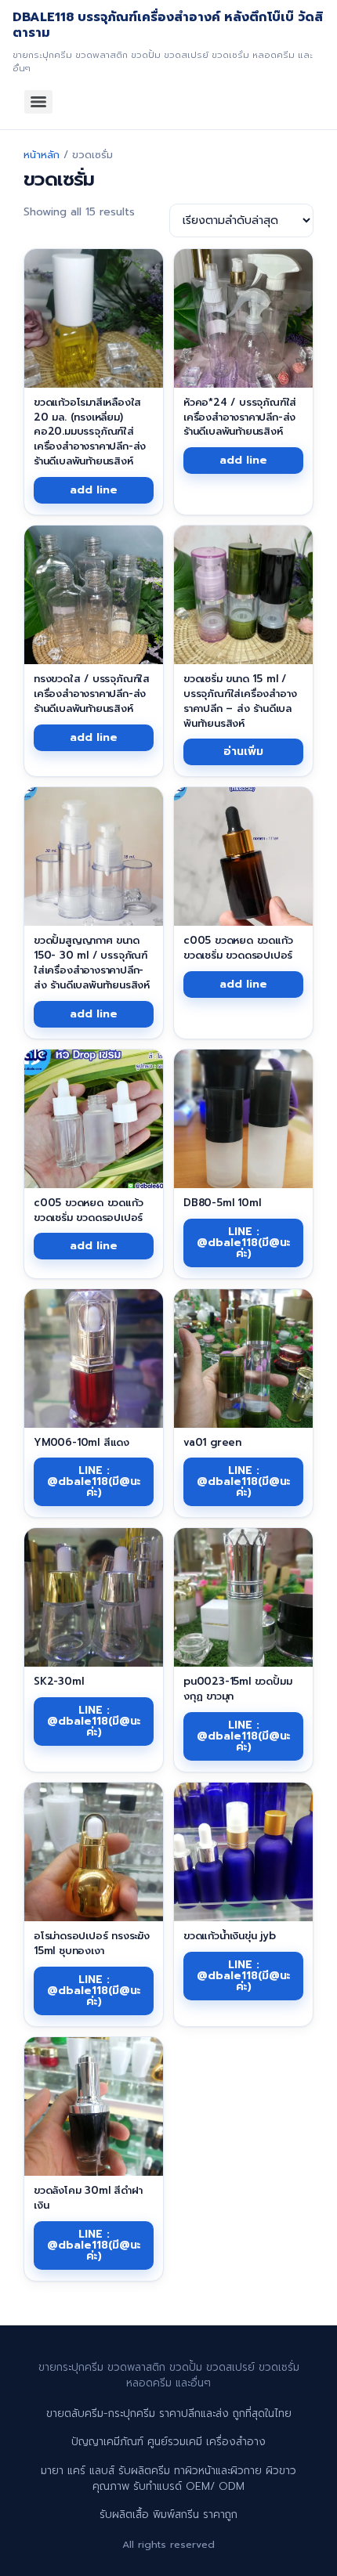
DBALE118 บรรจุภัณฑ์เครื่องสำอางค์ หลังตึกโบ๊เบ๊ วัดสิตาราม (168, 25)
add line (94, 490)
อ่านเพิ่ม (243, 751)
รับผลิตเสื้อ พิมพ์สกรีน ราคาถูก (168, 2515)
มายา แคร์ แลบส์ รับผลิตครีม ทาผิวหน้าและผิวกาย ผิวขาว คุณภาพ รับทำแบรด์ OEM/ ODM (168, 2478)
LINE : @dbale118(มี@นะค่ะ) (244, 1243)
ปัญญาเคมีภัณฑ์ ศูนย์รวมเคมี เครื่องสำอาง (168, 2442)
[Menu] (38, 102)
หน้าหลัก (42, 155)
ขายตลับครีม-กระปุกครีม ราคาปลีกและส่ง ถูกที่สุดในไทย (169, 2413)
